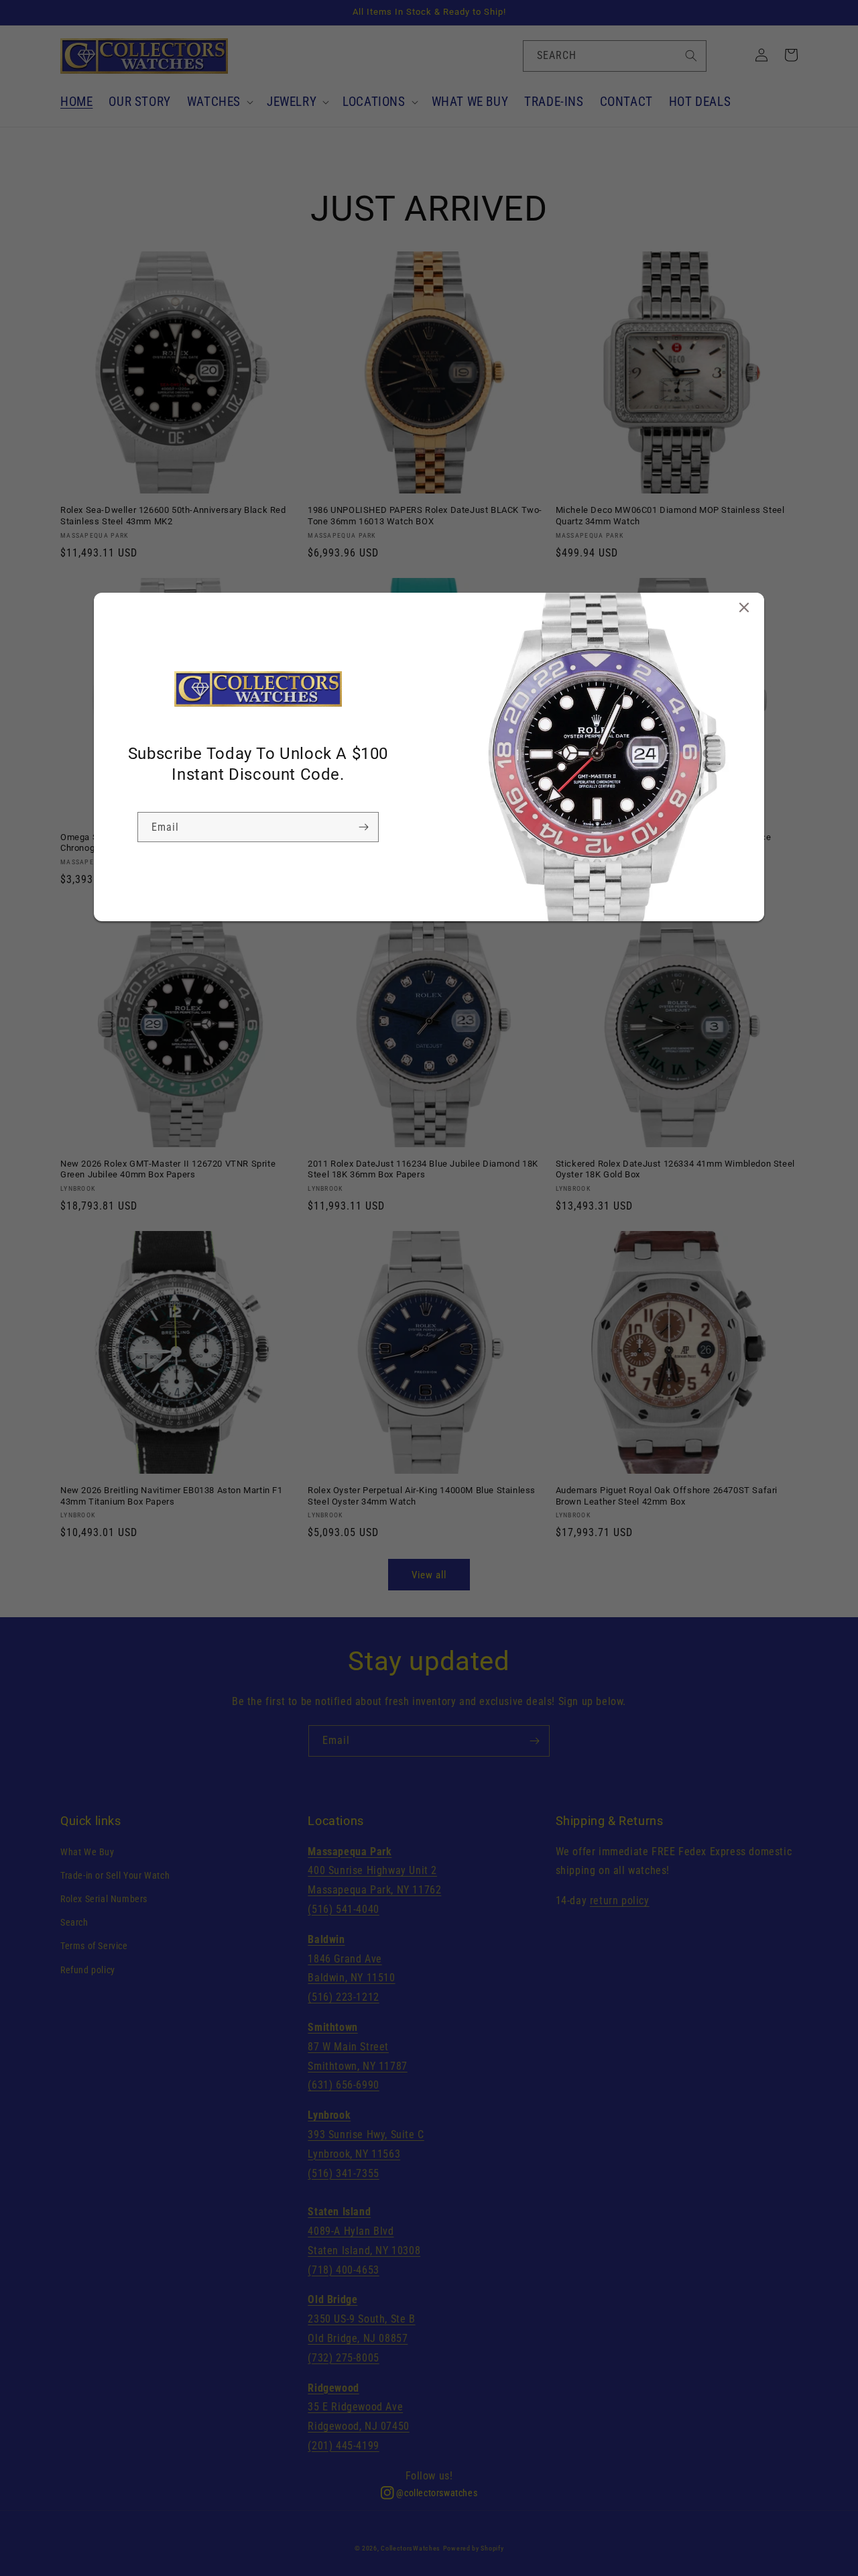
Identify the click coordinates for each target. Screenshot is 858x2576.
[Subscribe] (363, 827)
